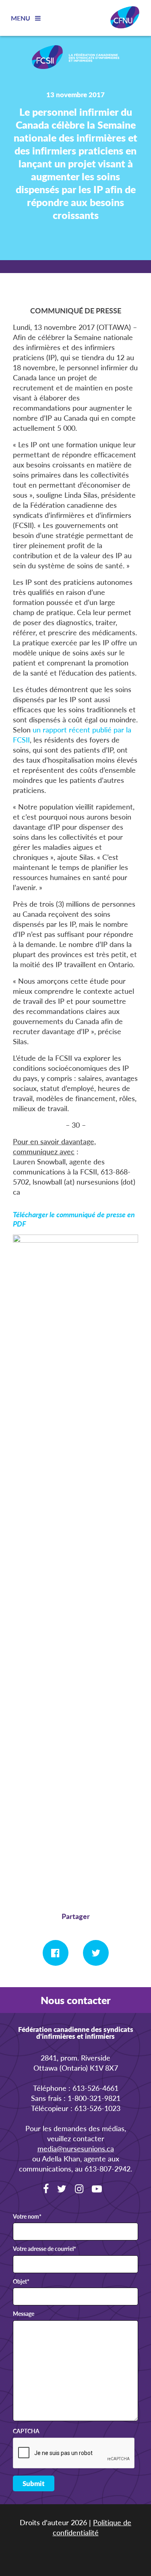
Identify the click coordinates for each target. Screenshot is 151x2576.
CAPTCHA (26, 2431)
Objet (21, 2282)
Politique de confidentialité (92, 2527)
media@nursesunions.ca (76, 2148)
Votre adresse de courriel (44, 2249)
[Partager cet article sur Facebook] (56, 1953)
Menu (21, 18)
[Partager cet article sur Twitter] (96, 1953)
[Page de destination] (76, 58)
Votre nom (27, 2217)
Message (24, 2314)
